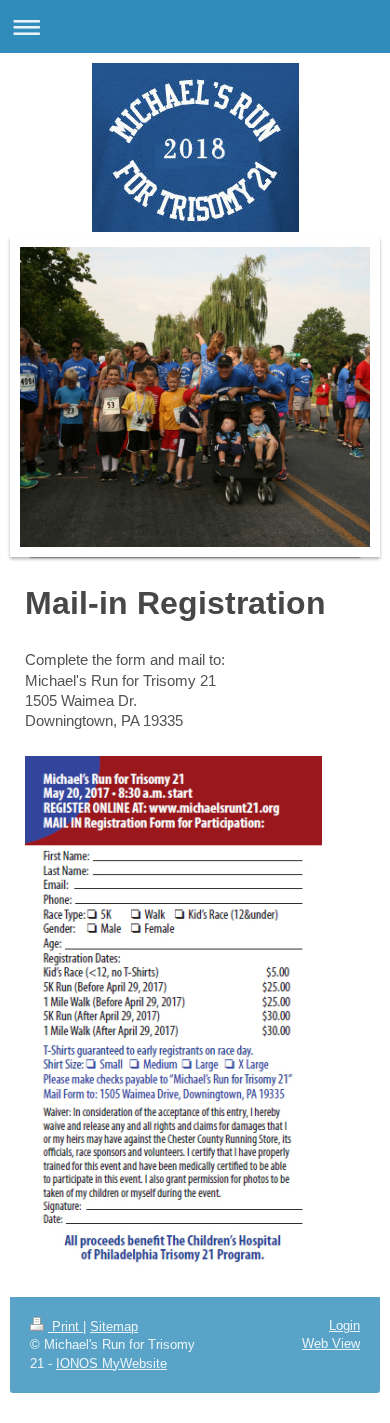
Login (344, 1325)
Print (65, 1326)
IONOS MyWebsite (111, 1363)
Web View (331, 1343)
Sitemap (114, 1326)
